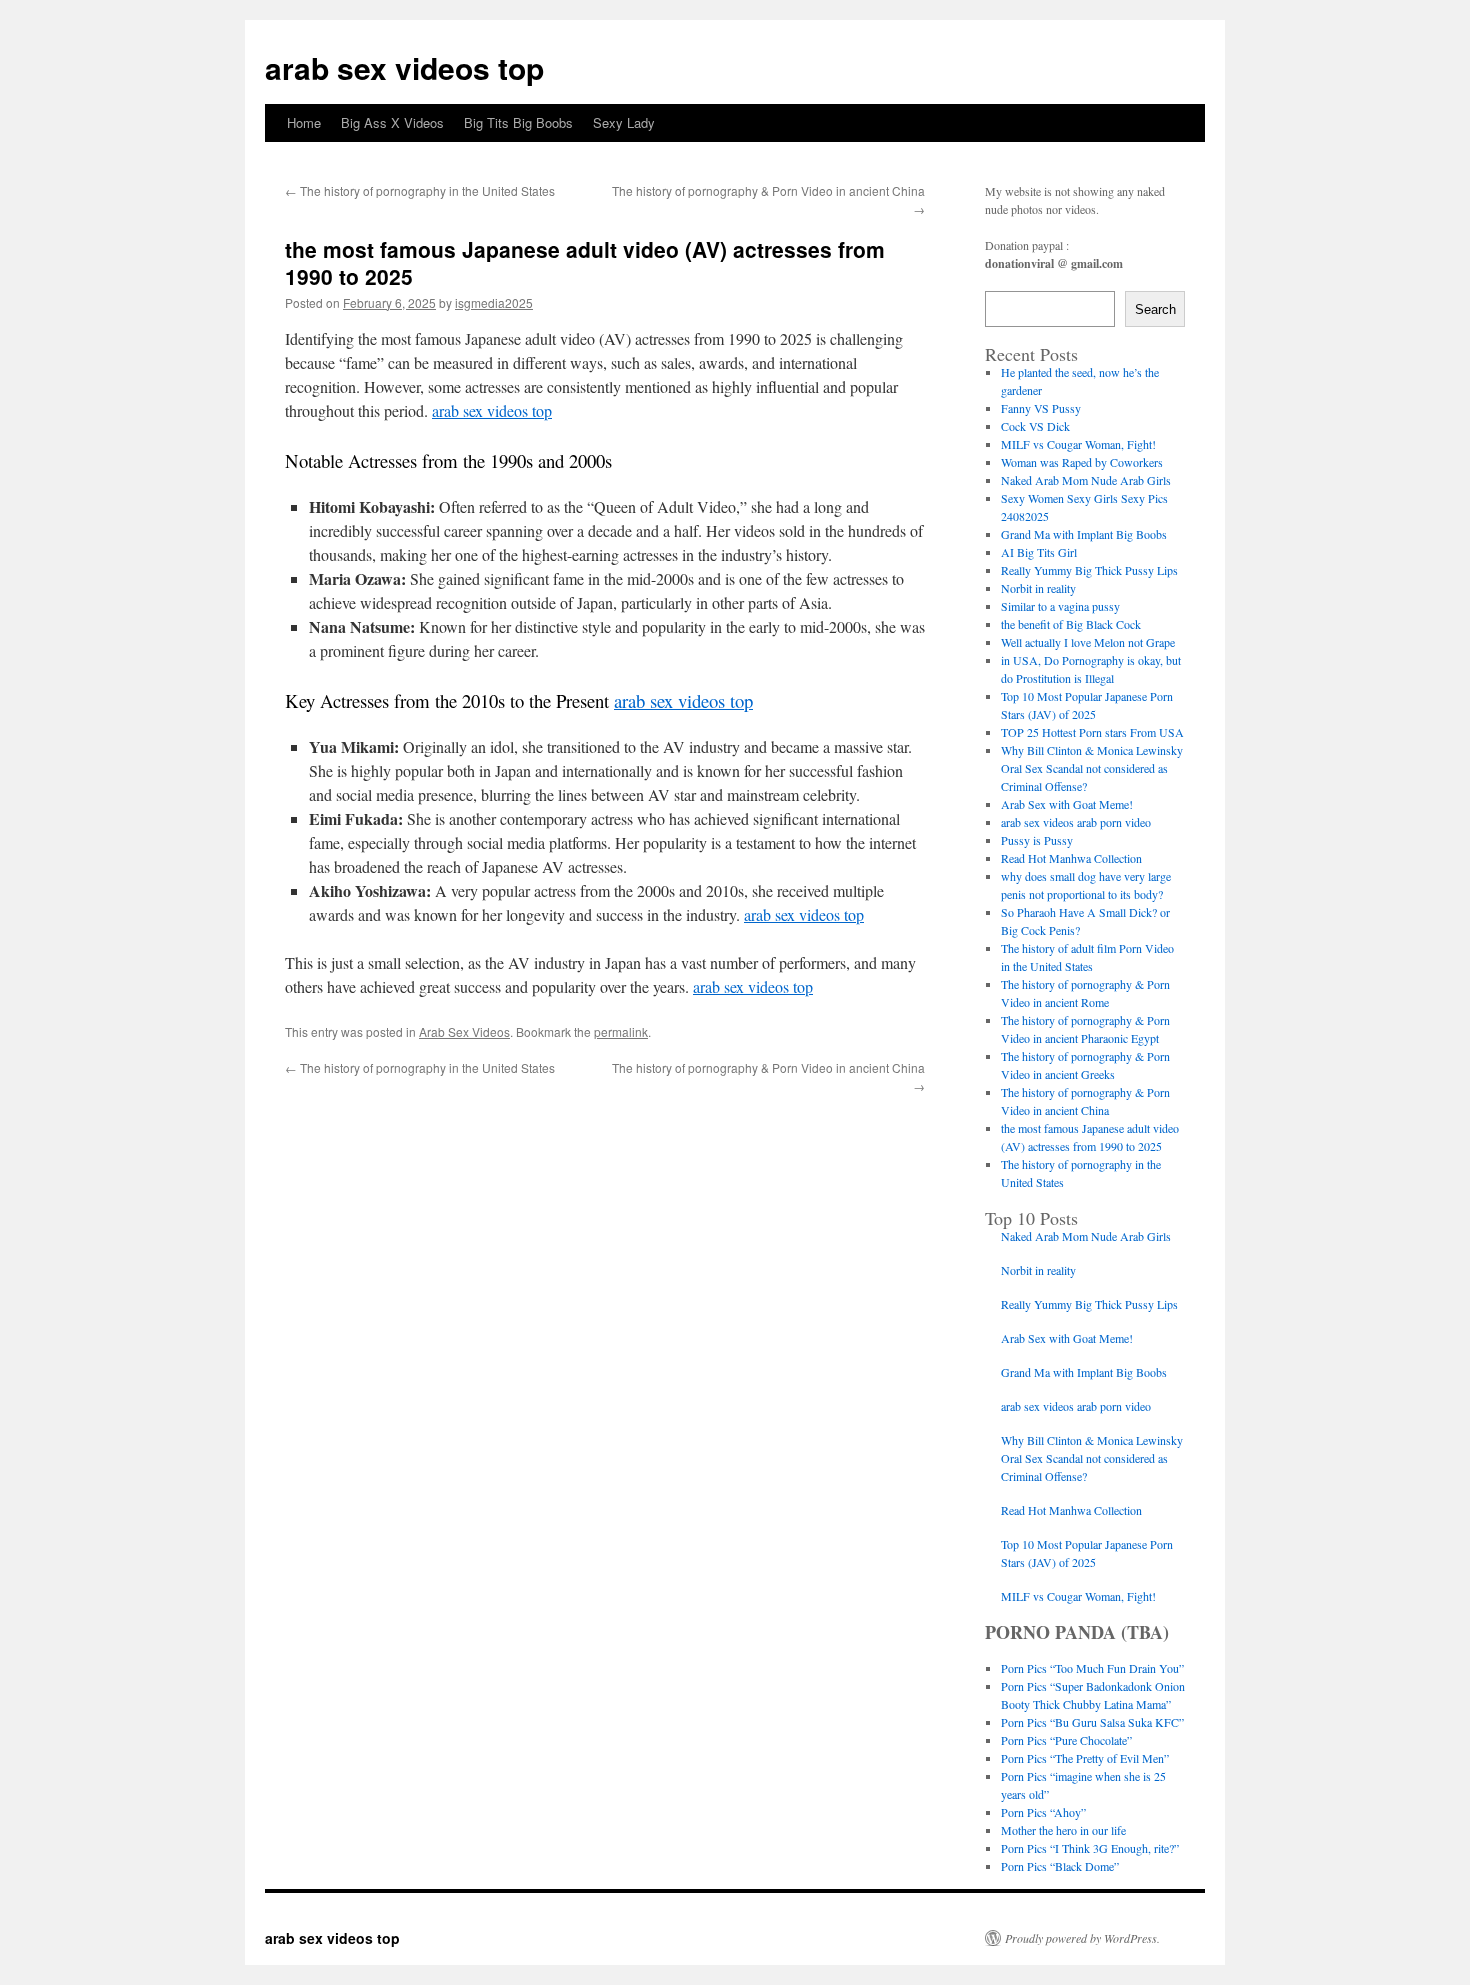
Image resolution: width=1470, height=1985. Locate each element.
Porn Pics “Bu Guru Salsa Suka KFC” (1092, 1722)
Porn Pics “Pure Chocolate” (1066, 1740)
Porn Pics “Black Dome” (1060, 1866)
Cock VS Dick (1035, 426)
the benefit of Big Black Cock (1071, 624)
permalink (621, 1031)
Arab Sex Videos (464, 1031)
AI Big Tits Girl (1039, 552)
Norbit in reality (1038, 588)
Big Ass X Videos (392, 122)
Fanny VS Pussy (1041, 408)
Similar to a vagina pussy (1060, 606)
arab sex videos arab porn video (1076, 822)
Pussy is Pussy (1037, 840)
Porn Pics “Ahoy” (1043, 1812)
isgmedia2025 (494, 302)
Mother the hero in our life (1063, 1830)
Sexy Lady (624, 122)
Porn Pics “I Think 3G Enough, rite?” (1090, 1848)
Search (1155, 309)
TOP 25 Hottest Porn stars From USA (1092, 732)
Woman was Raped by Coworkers (1082, 462)
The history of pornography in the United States (420, 190)
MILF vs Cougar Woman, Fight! (1078, 444)
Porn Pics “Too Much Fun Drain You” (1092, 1668)
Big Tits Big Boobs (518, 122)
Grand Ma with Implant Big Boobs (1084, 534)
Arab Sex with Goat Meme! (1067, 804)
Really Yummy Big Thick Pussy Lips (1089, 570)
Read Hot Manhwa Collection (1071, 858)
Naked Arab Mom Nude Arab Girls (1086, 480)
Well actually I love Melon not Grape (1088, 642)
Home (304, 122)
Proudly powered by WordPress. (1082, 1938)
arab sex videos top (404, 67)
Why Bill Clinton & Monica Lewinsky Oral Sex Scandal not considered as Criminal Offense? (1092, 768)
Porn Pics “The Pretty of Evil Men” (1085, 1758)
